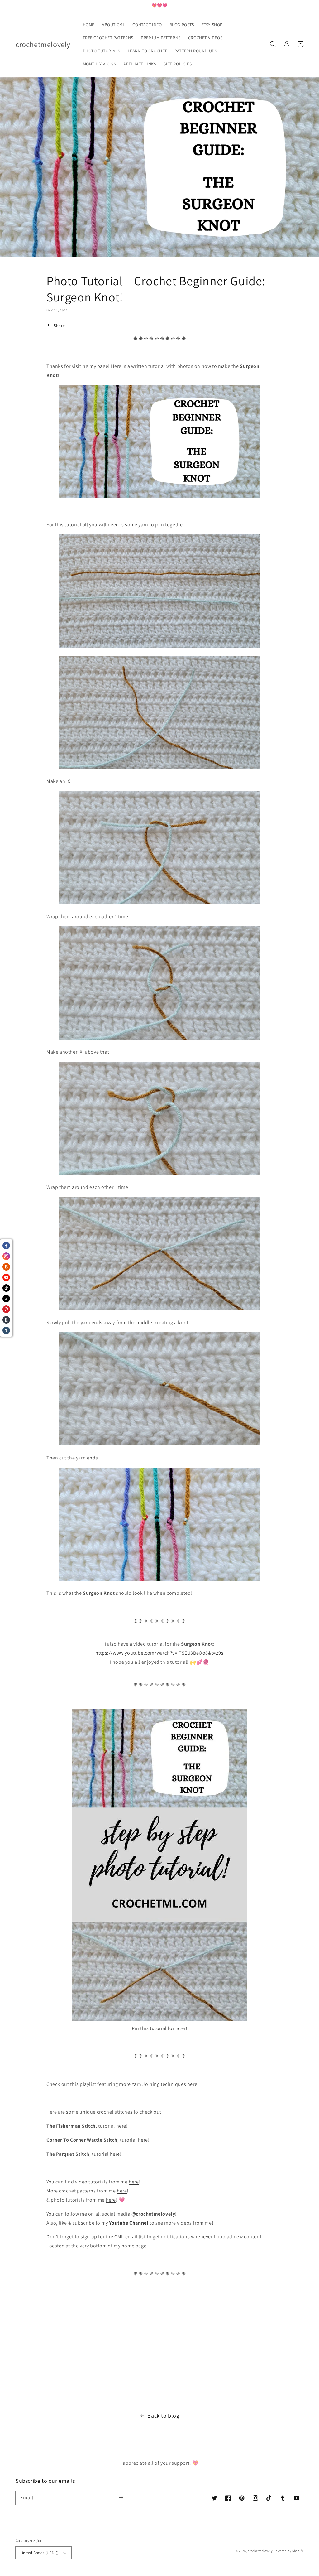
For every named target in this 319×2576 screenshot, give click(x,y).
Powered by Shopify (288, 2551)
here (192, 2084)
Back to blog (163, 2416)
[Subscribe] (121, 2498)
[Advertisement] (159, 2345)
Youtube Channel (129, 2223)
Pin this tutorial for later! (160, 2028)
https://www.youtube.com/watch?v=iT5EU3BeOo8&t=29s (159, 1653)
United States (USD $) (40, 2553)
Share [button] (59, 326)
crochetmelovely (260, 2551)
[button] (273, 44)
